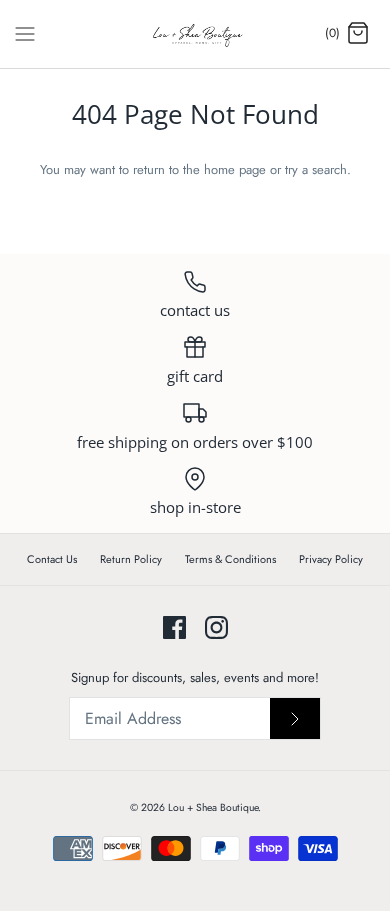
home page (235, 169)
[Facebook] (174, 627)
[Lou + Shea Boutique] (195, 34)
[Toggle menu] (25, 33)
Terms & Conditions (230, 559)
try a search (316, 169)
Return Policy (131, 559)
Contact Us (52, 559)
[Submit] (295, 718)
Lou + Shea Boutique (213, 807)
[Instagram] (216, 627)
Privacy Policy (331, 559)
